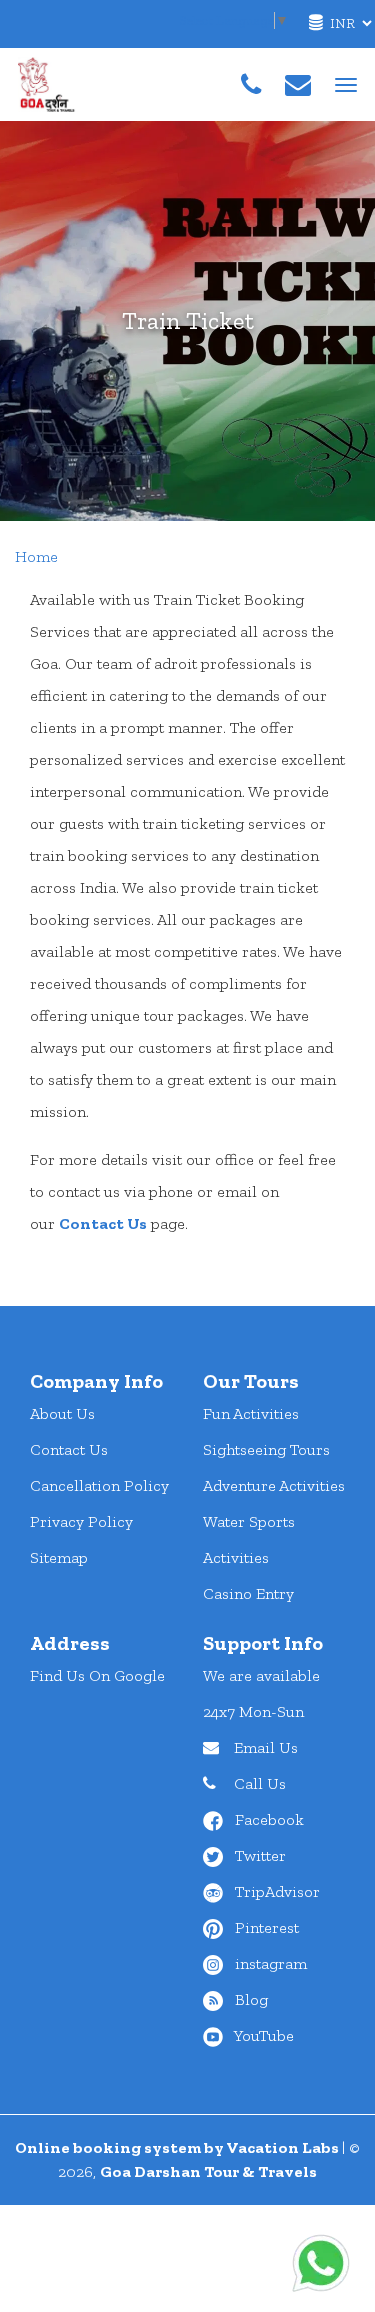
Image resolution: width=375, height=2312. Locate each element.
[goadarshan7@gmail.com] (298, 85)
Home (36, 556)
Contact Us (103, 1223)
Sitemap (59, 1557)
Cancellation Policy (99, 1485)
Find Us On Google (97, 1675)
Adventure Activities (274, 1485)
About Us (62, 1413)
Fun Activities (251, 1413)
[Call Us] (251, 85)
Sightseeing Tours (266, 1449)
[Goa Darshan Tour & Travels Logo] (48, 82)
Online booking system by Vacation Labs (178, 2147)
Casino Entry (248, 1593)
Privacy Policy (81, 1521)
